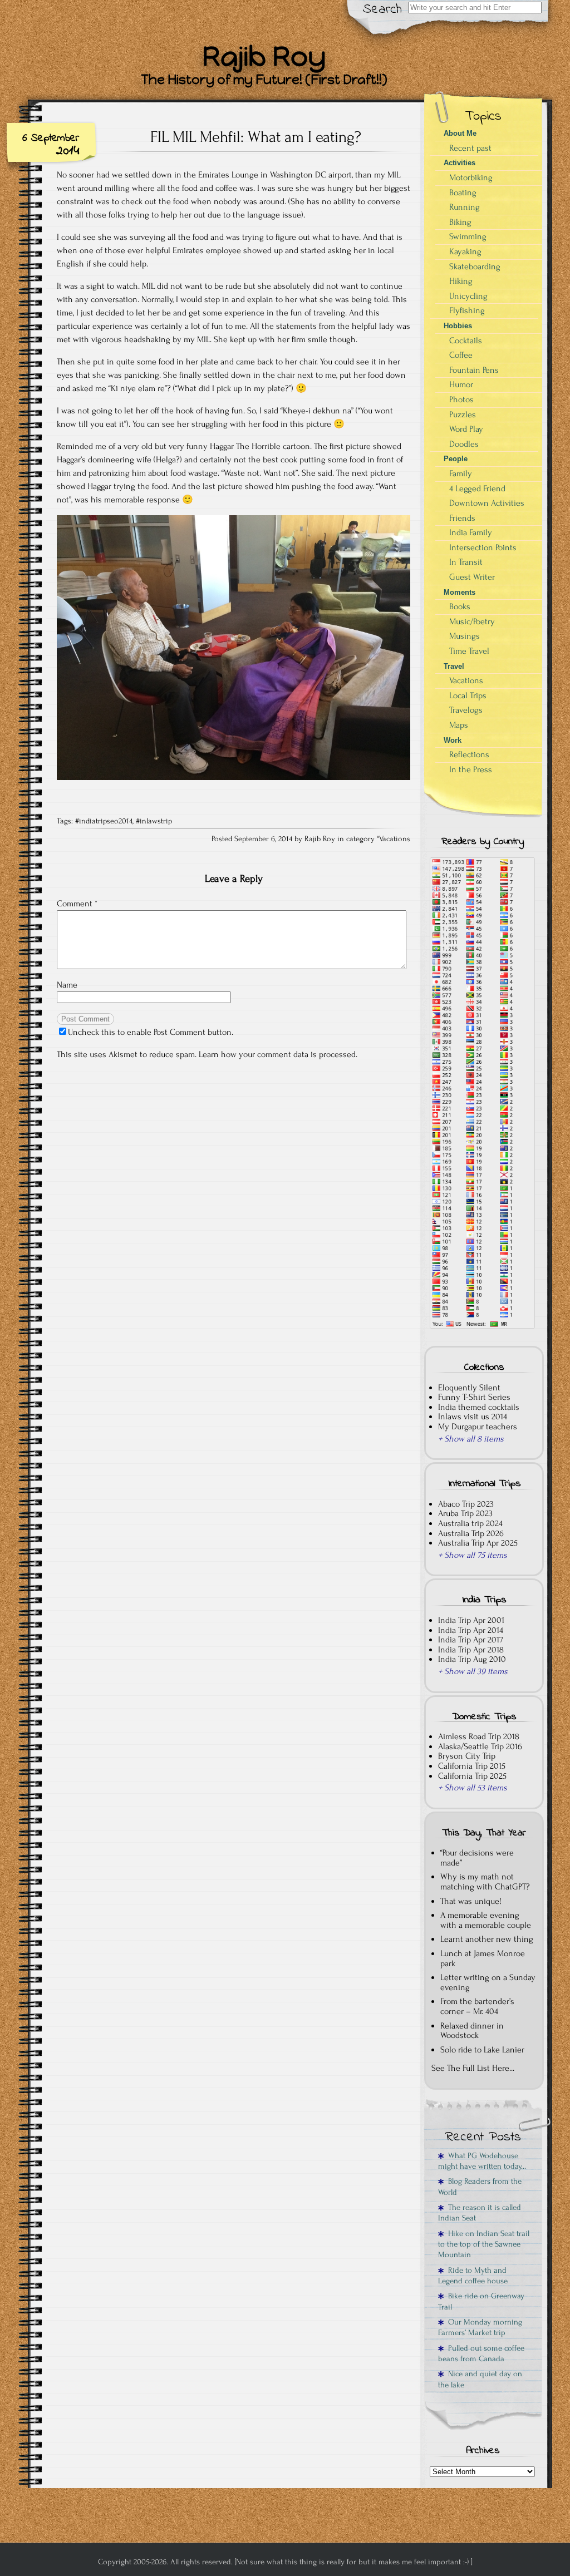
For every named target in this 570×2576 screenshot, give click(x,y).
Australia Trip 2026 (471, 1533)
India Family (471, 532)
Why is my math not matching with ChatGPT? (485, 1882)
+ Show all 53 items (473, 1788)
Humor (461, 384)
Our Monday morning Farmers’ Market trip (480, 2327)
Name (67, 985)
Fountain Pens (474, 370)
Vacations (395, 839)
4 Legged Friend (477, 488)
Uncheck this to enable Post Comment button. (151, 1032)
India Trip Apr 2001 (471, 1620)
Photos (461, 399)
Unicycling (468, 296)
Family (461, 473)
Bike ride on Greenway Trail (481, 2301)
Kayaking (465, 251)
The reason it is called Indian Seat (480, 2213)
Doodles (464, 444)
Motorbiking (471, 177)
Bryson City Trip (467, 1756)
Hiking (461, 281)
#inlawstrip (154, 821)
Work (453, 740)
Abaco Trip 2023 (466, 1504)
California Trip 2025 (472, 1776)
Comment (77, 904)
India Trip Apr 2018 (471, 1650)
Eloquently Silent (469, 1388)
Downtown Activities (487, 503)
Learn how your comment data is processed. (278, 1054)
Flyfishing (467, 310)
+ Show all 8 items (471, 1439)
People (456, 459)
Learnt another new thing (487, 1939)
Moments (460, 592)
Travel (454, 666)
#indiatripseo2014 (104, 821)
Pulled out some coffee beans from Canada (481, 2353)
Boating (463, 193)
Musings (465, 636)
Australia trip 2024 (470, 1523)
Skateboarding (475, 267)
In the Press (471, 769)
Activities (460, 163)
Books (460, 606)
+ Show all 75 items (473, 1555)
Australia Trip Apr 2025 (478, 1543)
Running (465, 207)
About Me (460, 133)
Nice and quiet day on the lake (480, 2379)
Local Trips (468, 695)
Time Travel (469, 651)
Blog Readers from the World (480, 2187)
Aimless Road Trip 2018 (479, 1736)
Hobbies (458, 326)
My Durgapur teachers (478, 1427)
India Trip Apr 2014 (471, 1630)
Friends (462, 518)
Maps (459, 725)
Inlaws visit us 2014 (473, 1417)
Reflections (469, 754)
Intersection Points (483, 547)
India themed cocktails (479, 1407)
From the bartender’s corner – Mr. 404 (477, 2006)
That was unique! (471, 1901)
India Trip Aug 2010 (472, 1659)
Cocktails (466, 340)
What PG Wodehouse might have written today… (482, 2161)
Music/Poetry (472, 621)
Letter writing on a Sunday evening (488, 1982)
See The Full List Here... (473, 2068)
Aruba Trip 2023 (465, 1513)
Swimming (468, 236)
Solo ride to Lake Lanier (482, 2050)
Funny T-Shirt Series (474, 1397)
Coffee (461, 355)
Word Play (466, 429)
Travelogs (466, 710)
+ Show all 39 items (473, 1671)
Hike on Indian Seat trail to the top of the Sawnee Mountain (484, 2244)
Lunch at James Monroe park (483, 1958)
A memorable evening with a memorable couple (486, 1920)
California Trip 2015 (472, 1766)
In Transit (466, 562)
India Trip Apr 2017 (471, 1640)
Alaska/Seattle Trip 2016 (480, 1746)
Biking (460, 222)
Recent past (470, 148)
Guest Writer (472, 577)
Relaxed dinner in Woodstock (472, 2031)
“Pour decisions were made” (477, 1858)
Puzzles (463, 414)
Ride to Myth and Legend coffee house (473, 2276)
